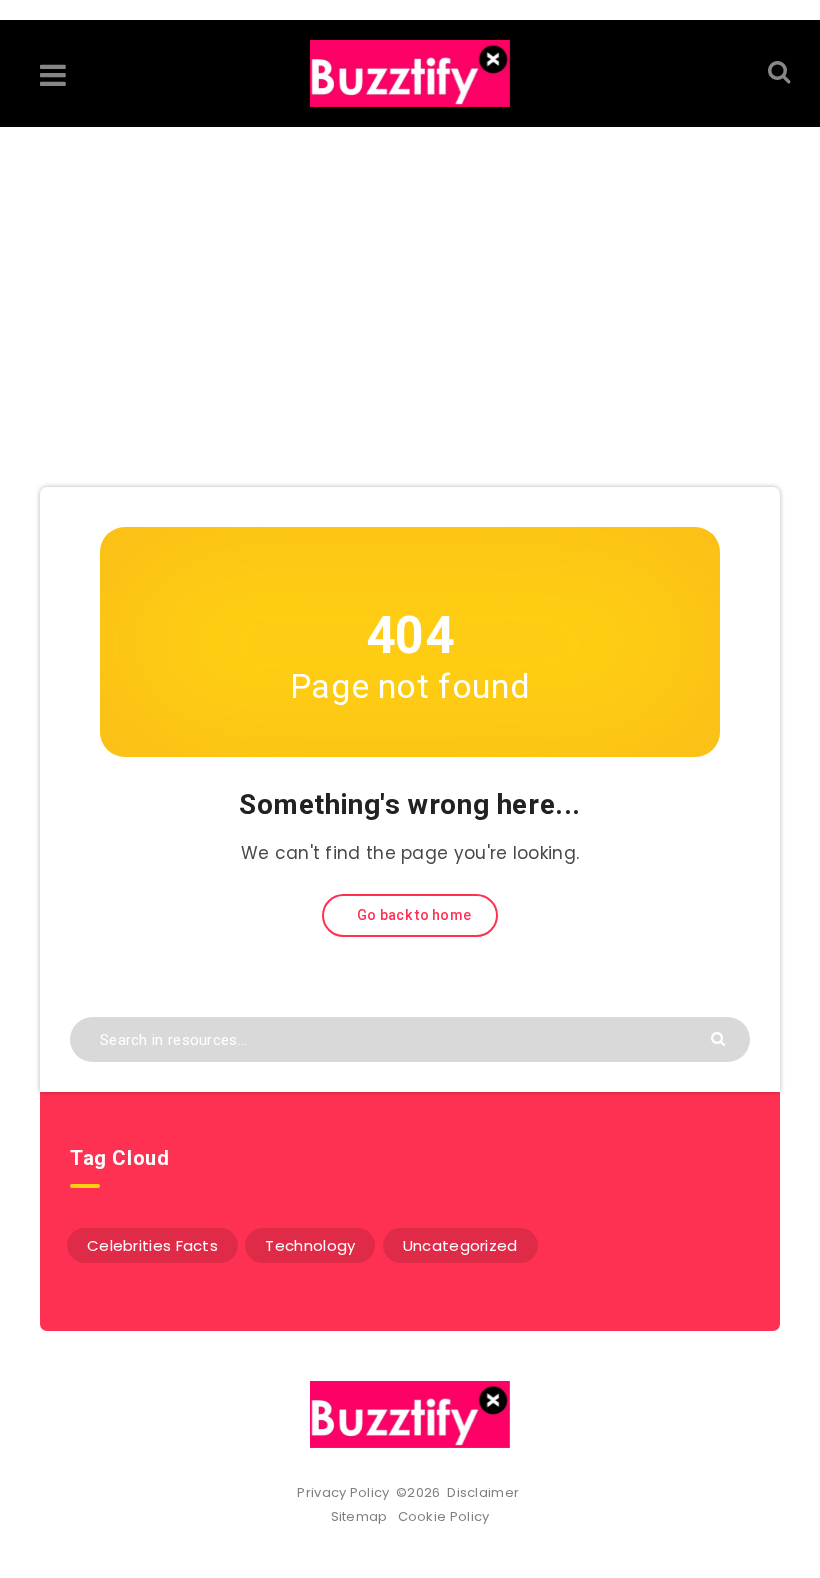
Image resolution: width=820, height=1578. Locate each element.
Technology (310, 1245)
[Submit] (720, 1037)
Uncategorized (460, 1245)
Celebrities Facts (152, 1245)
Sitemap (363, 1516)
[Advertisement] (410, 277)
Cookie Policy (444, 1516)
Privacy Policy (343, 1492)
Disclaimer (484, 1492)
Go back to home (413, 915)
